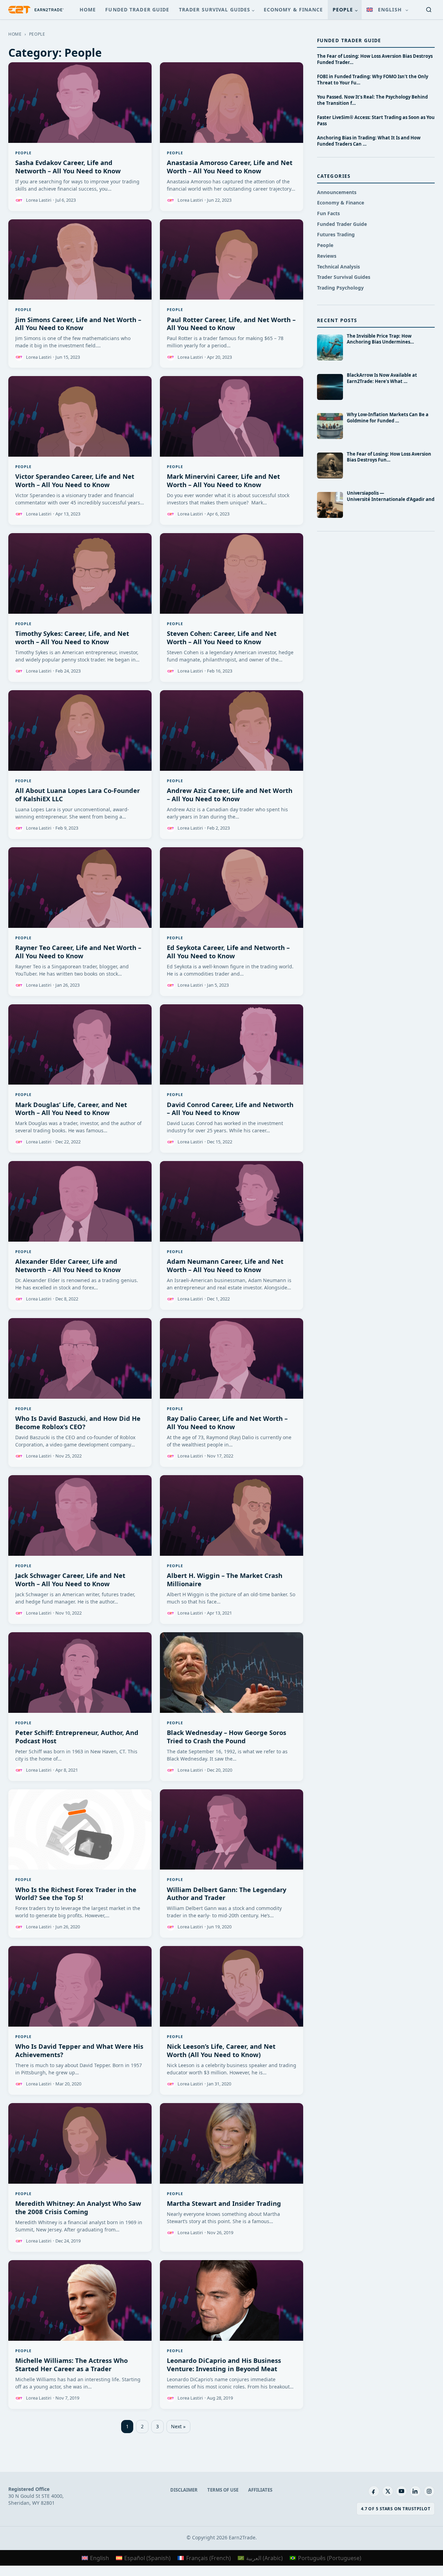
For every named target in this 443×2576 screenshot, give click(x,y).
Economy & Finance (293, 10)
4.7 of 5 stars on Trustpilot (396, 2509)
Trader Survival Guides (215, 10)
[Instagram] (429, 2491)
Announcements (337, 192)
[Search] (429, 10)
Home (88, 10)
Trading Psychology (340, 288)
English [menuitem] (100, 2558)
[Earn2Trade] (36, 10)
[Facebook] (374, 2491)
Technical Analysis (338, 267)
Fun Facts (328, 213)
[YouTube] (401, 2491)
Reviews (327, 256)
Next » (178, 2426)
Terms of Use (223, 2490)
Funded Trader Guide (137, 10)
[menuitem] (387, 10)
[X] (388, 2491)
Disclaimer (184, 2490)
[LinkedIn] (415, 2491)
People (343, 10)
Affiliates (260, 2490)
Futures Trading (336, 234)
